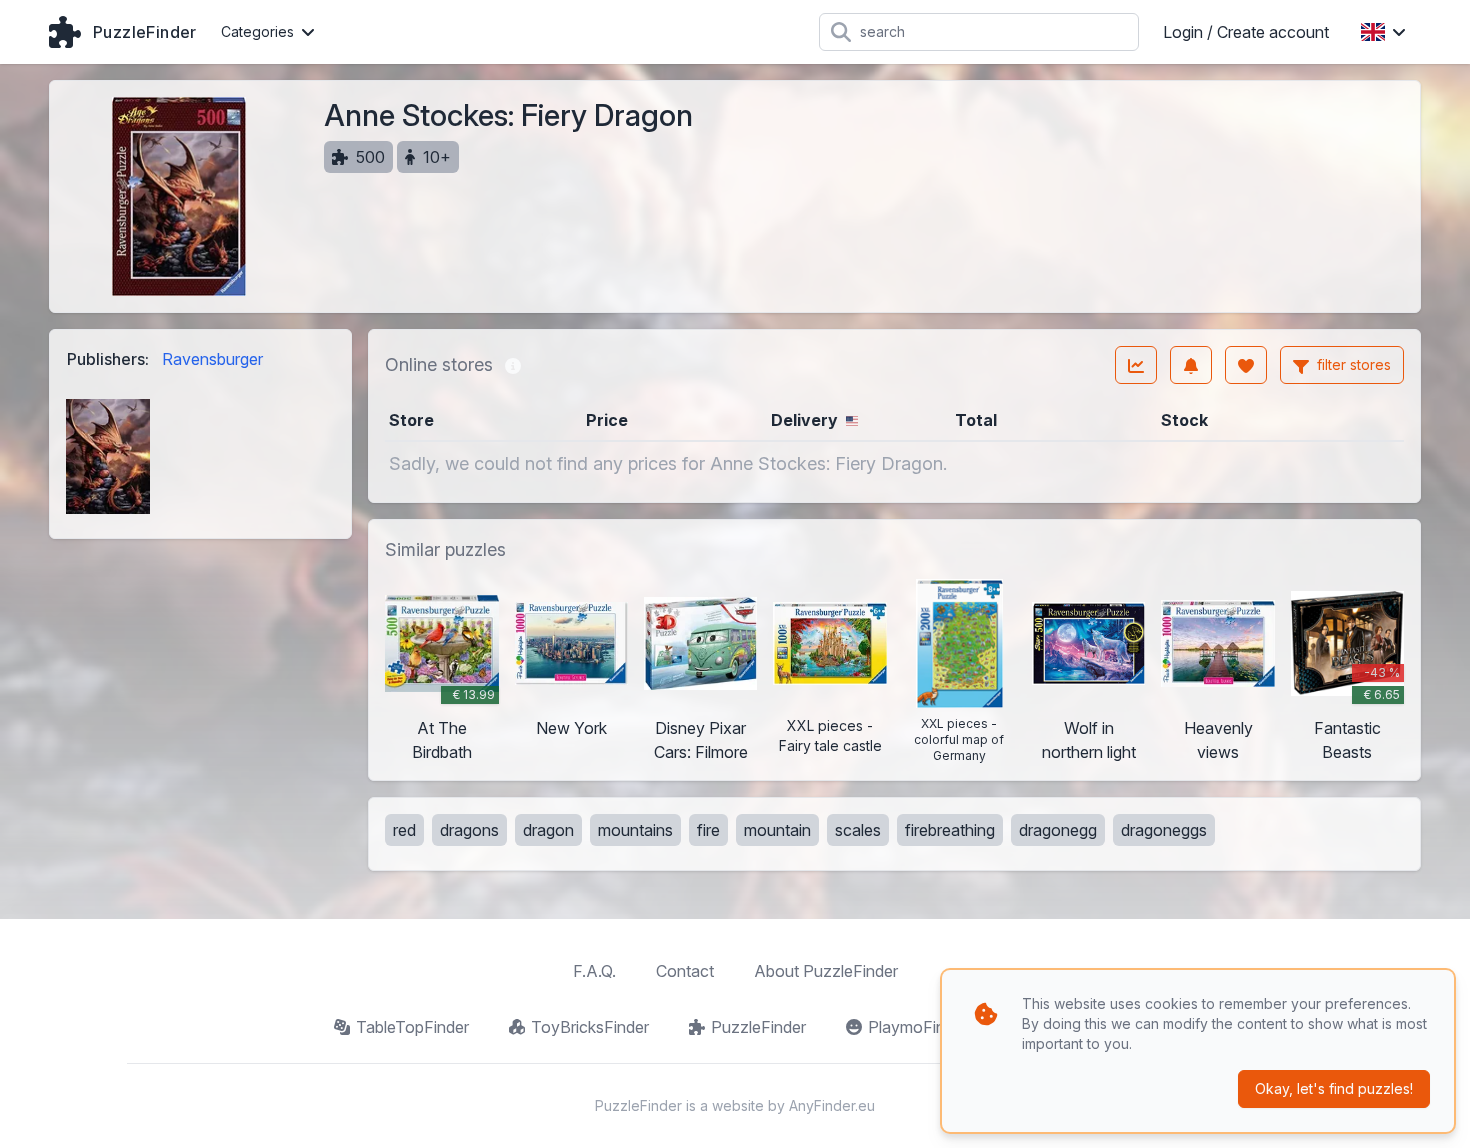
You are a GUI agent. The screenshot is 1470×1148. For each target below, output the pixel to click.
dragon (548, 830)
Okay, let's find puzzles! (1334, 1088)
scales (858, 830)
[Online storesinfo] (513, 365)
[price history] (1136, 365)
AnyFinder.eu (832, 1105)
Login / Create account (1246, 32)
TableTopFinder (412, 1027)
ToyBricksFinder (590, 1027)
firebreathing (950, 830)
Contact (685, 971)
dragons (469, 830)
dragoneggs (1164, 830)
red (404, 830)
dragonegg (1058, 830)
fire (708, 830)
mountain (777, 830)
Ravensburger (212, 359)
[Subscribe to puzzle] (1191, 365)
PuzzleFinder (758, 1027)
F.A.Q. (594, 971)
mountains (635, 830)
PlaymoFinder (918, 1027)
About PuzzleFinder (826, 971)
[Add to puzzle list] (1246, 365)
